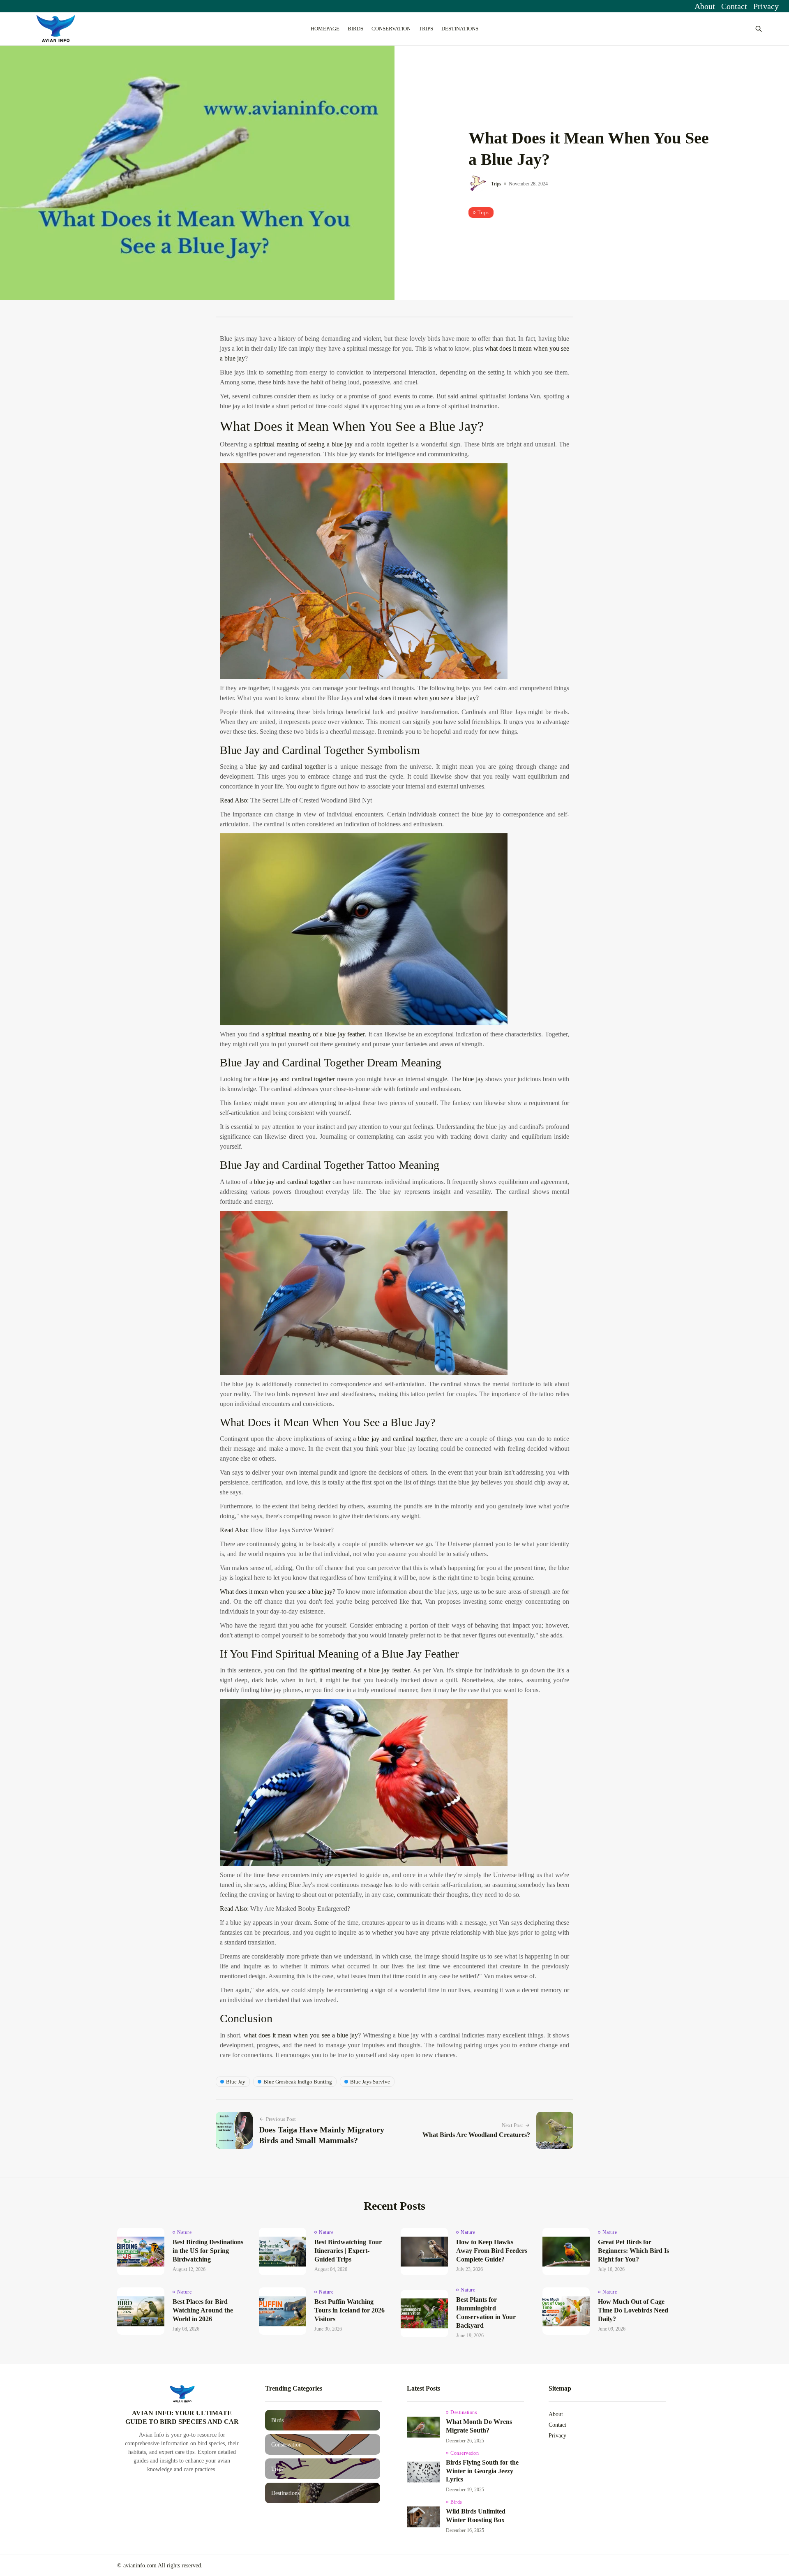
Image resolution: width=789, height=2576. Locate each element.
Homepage (325, 29)
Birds (355, 29)
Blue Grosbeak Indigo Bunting (298, 2082)
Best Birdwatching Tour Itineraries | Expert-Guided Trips (348, 2251)
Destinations (460, 29)
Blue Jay (236, 2082)
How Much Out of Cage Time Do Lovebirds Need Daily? (633, 2310)
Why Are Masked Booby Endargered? (300, 1909)
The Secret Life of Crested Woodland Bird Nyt (311, 800)
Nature (184, 2232)
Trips (426, 29)
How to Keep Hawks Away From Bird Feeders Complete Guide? (492, 2251)
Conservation (391, 29)
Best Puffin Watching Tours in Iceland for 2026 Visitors (350, 2310)
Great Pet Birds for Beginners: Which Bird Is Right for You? (633, 2251)
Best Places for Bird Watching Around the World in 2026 (203, 2310)
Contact (734, 6)
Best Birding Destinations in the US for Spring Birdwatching (208, 2251)
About (705, 6)
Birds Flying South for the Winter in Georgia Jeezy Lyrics (482, 2471)
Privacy (766, 6)
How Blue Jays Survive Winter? (292, 1530)
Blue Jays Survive (370, 2082)
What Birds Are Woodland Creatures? (476, 2135)
